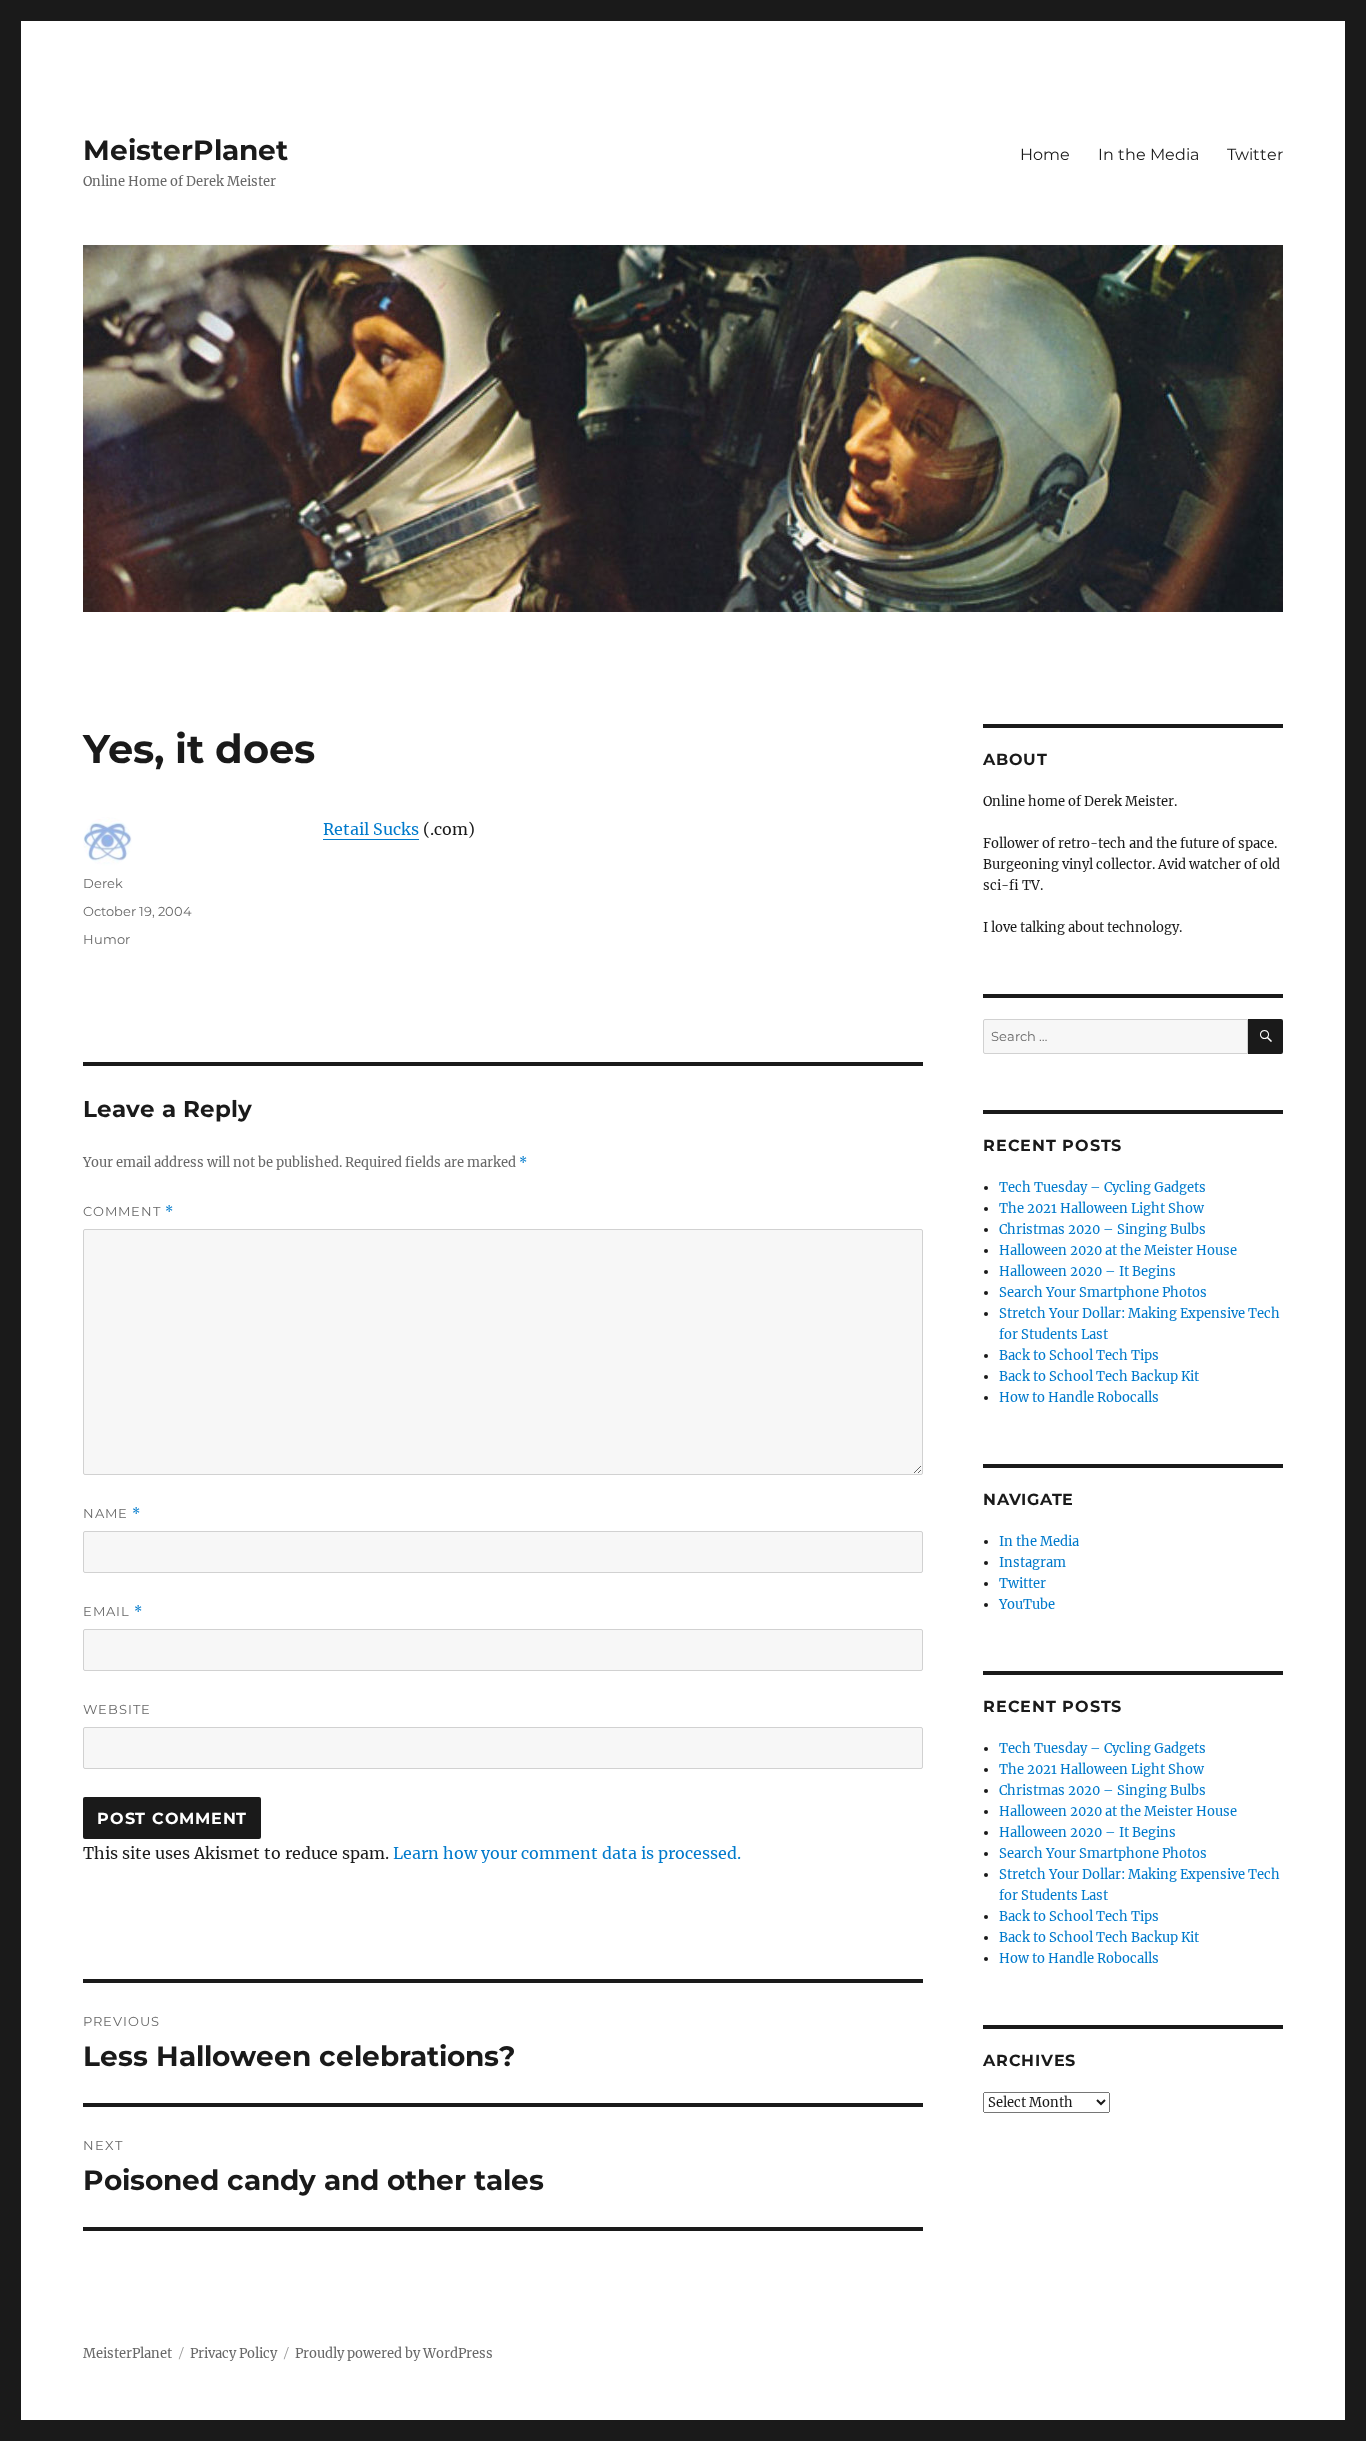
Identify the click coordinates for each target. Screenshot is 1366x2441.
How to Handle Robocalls (1079, 1397)
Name (112, 1513)
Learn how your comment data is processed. (567, 1853)
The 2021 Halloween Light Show (1101, 1208)
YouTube (1027, 1604)
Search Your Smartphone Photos (1103, 1292)
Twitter (1255, 154)
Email (113, 1611)
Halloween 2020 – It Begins (1087, 1271)
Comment (128, 1211)
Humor (106, 939)
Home (1045, 154)
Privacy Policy (233, 2353)
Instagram (1032, 1562)
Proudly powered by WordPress (394, 2353)
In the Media (1148, 154)
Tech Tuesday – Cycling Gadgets (1102, 1187)
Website (117, 1709)
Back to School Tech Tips (1079, 1355)
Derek (103, 883)
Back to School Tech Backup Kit (1099, 1376)
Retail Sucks (371, 829)
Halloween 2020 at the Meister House (1118, 1250)
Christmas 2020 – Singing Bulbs (1102, 1229)
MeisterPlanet (185, 150)
